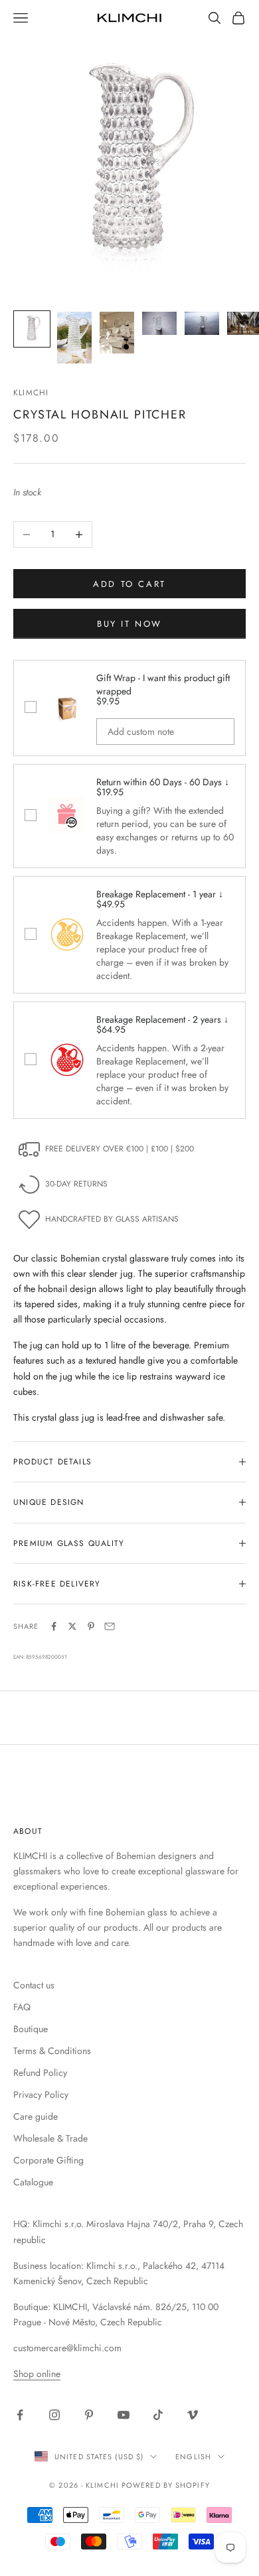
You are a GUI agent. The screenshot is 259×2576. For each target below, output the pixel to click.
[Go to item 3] (117, 333)
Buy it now (129, 624)
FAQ (22, 2007)
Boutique (31, 2029)
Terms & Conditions (52, 2051)
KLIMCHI (31, 393)
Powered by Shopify (166, 2485)
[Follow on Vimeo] (193, 2415)
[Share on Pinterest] (91, 1626)
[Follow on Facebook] (20, 2415)
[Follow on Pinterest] (89, 2415)
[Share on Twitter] (72, 1626)
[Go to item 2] (74, 338)
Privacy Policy (41, 2094)
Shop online (37, 2374)
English (193, 2457)
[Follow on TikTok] (158, 2415)
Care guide (36, 2116)
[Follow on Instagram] (54, 2415)
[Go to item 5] (202, 323)
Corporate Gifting (48, 2160)
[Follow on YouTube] (124, 2415)
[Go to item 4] (159, 323)
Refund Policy (40, 2073)
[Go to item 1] (32, 329)
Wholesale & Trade (50, 2138)
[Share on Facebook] (54, 1626)
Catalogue (33, 2182)
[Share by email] (110, 1626)
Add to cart (129, 584)
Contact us (34, 1985)
